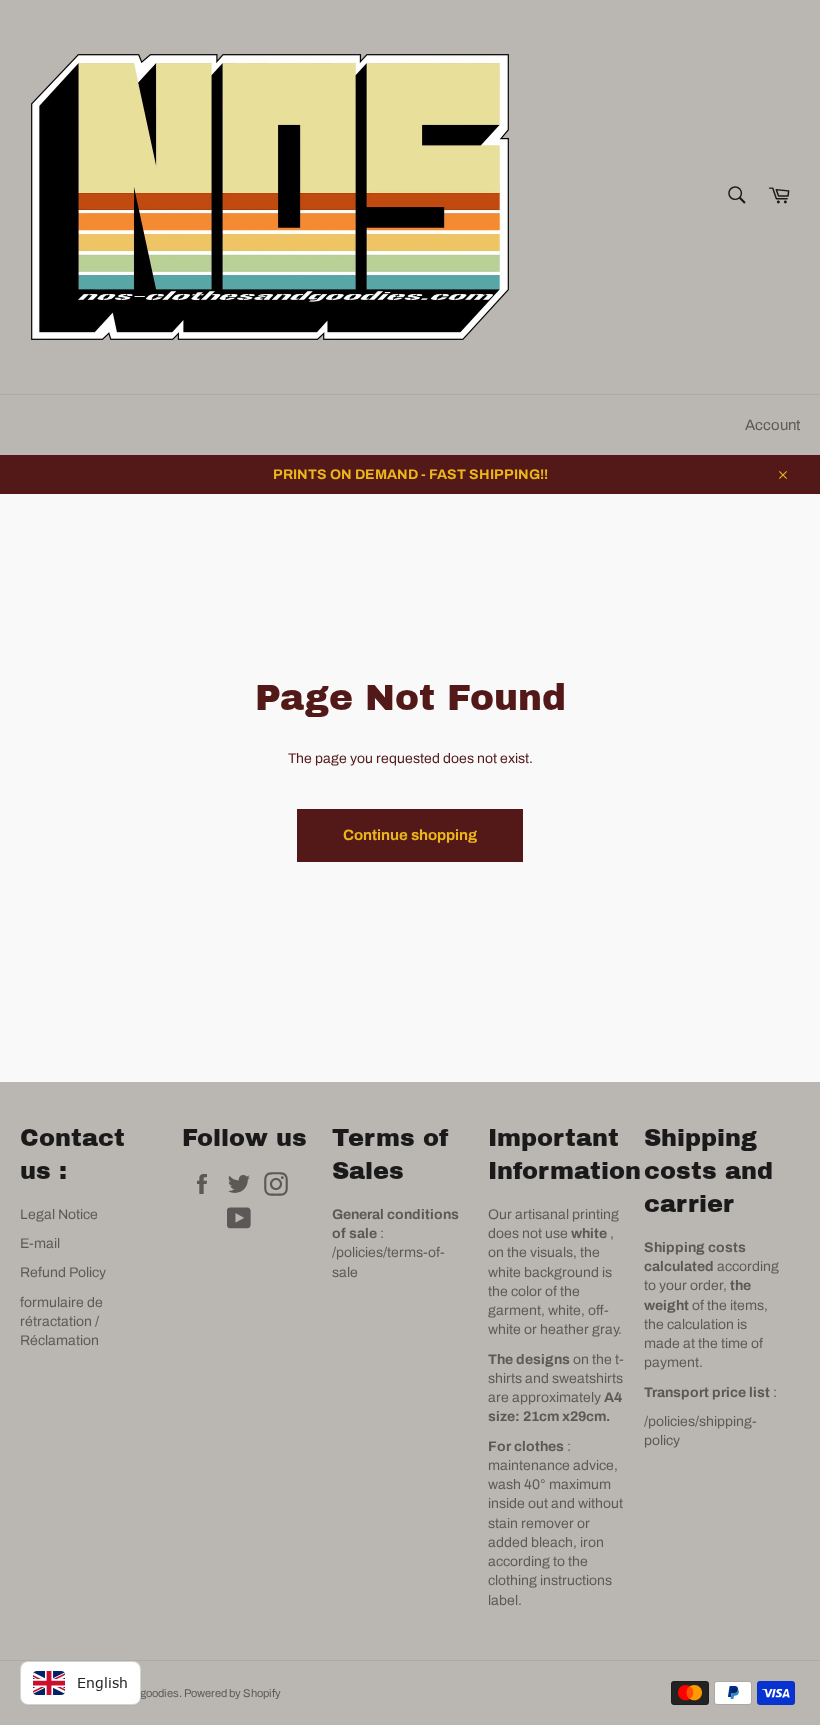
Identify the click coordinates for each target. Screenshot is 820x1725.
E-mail (40, 1243)
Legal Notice (59, 1214)
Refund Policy (63, 1272)
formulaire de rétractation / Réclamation (61, 1322)
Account (772, 425)
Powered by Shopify (232, 1693)
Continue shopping (410, 835)
